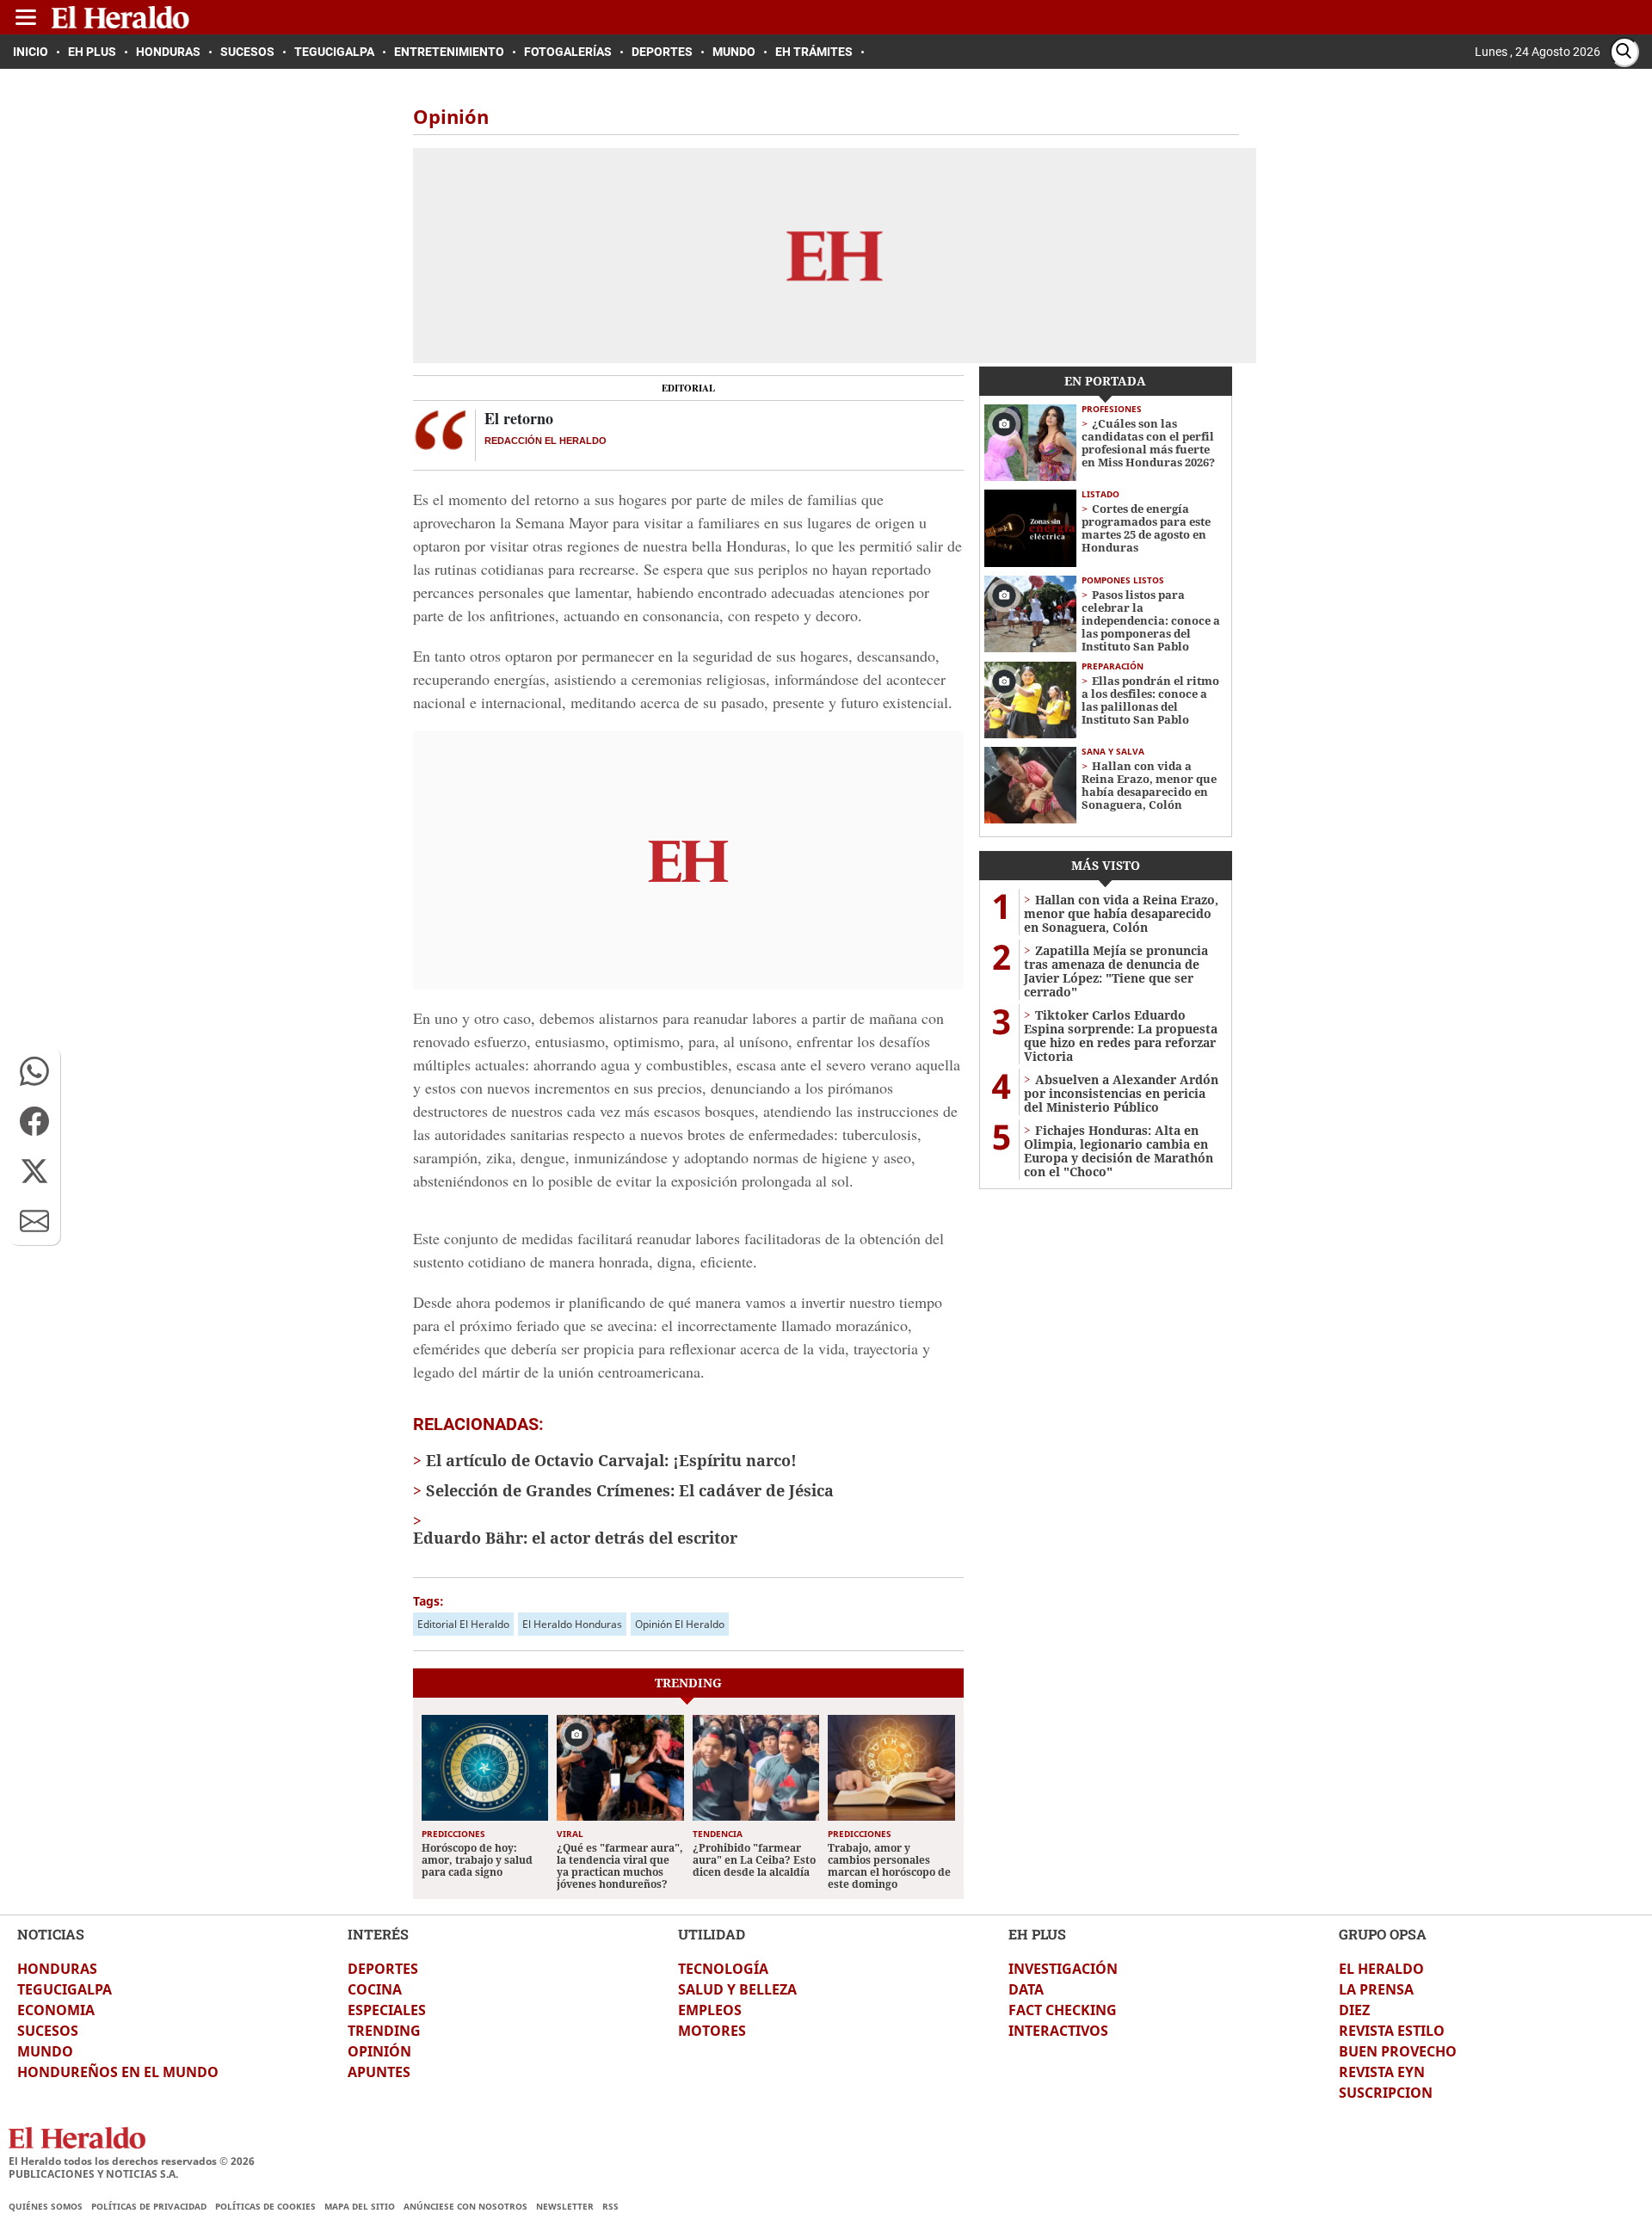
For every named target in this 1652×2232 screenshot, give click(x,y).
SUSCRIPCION (1386, 2093)
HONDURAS (57, 1969)
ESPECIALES (387, 2010)
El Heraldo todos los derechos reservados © (132, 2161)
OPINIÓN (379, 2051)
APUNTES (379, 2072)
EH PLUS (1037, 1934)
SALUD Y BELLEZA (737, 1989)
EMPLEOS (710, 2010)
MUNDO (45, 2051)
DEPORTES (383, 1969)
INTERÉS (378, 1934)
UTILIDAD (712, 1934)
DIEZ (1354, 2010)
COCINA (375, 1989)
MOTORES (712, 2031)
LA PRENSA (1376, 1989)
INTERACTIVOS (1058, 2031)
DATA (1026, 1989)
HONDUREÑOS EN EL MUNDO (118, 2072)
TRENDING (384, 2031)
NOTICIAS (51, 1934)
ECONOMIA (56, 2010)
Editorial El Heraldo (463, 1624)
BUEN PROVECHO (1398, 2051)
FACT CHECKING (1063, 2010)
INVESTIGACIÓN (1063, 1969)
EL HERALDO (1381, 1969)
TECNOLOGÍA (723, 1969)
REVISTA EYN (1382, 2072)
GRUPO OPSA (1383, 1934)
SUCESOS (48, 2031)
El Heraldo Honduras (572, 1624)
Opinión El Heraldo (680, 1624)
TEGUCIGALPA (65, 1989)
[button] (34, 1071)
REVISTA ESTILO (1392, 2031)
